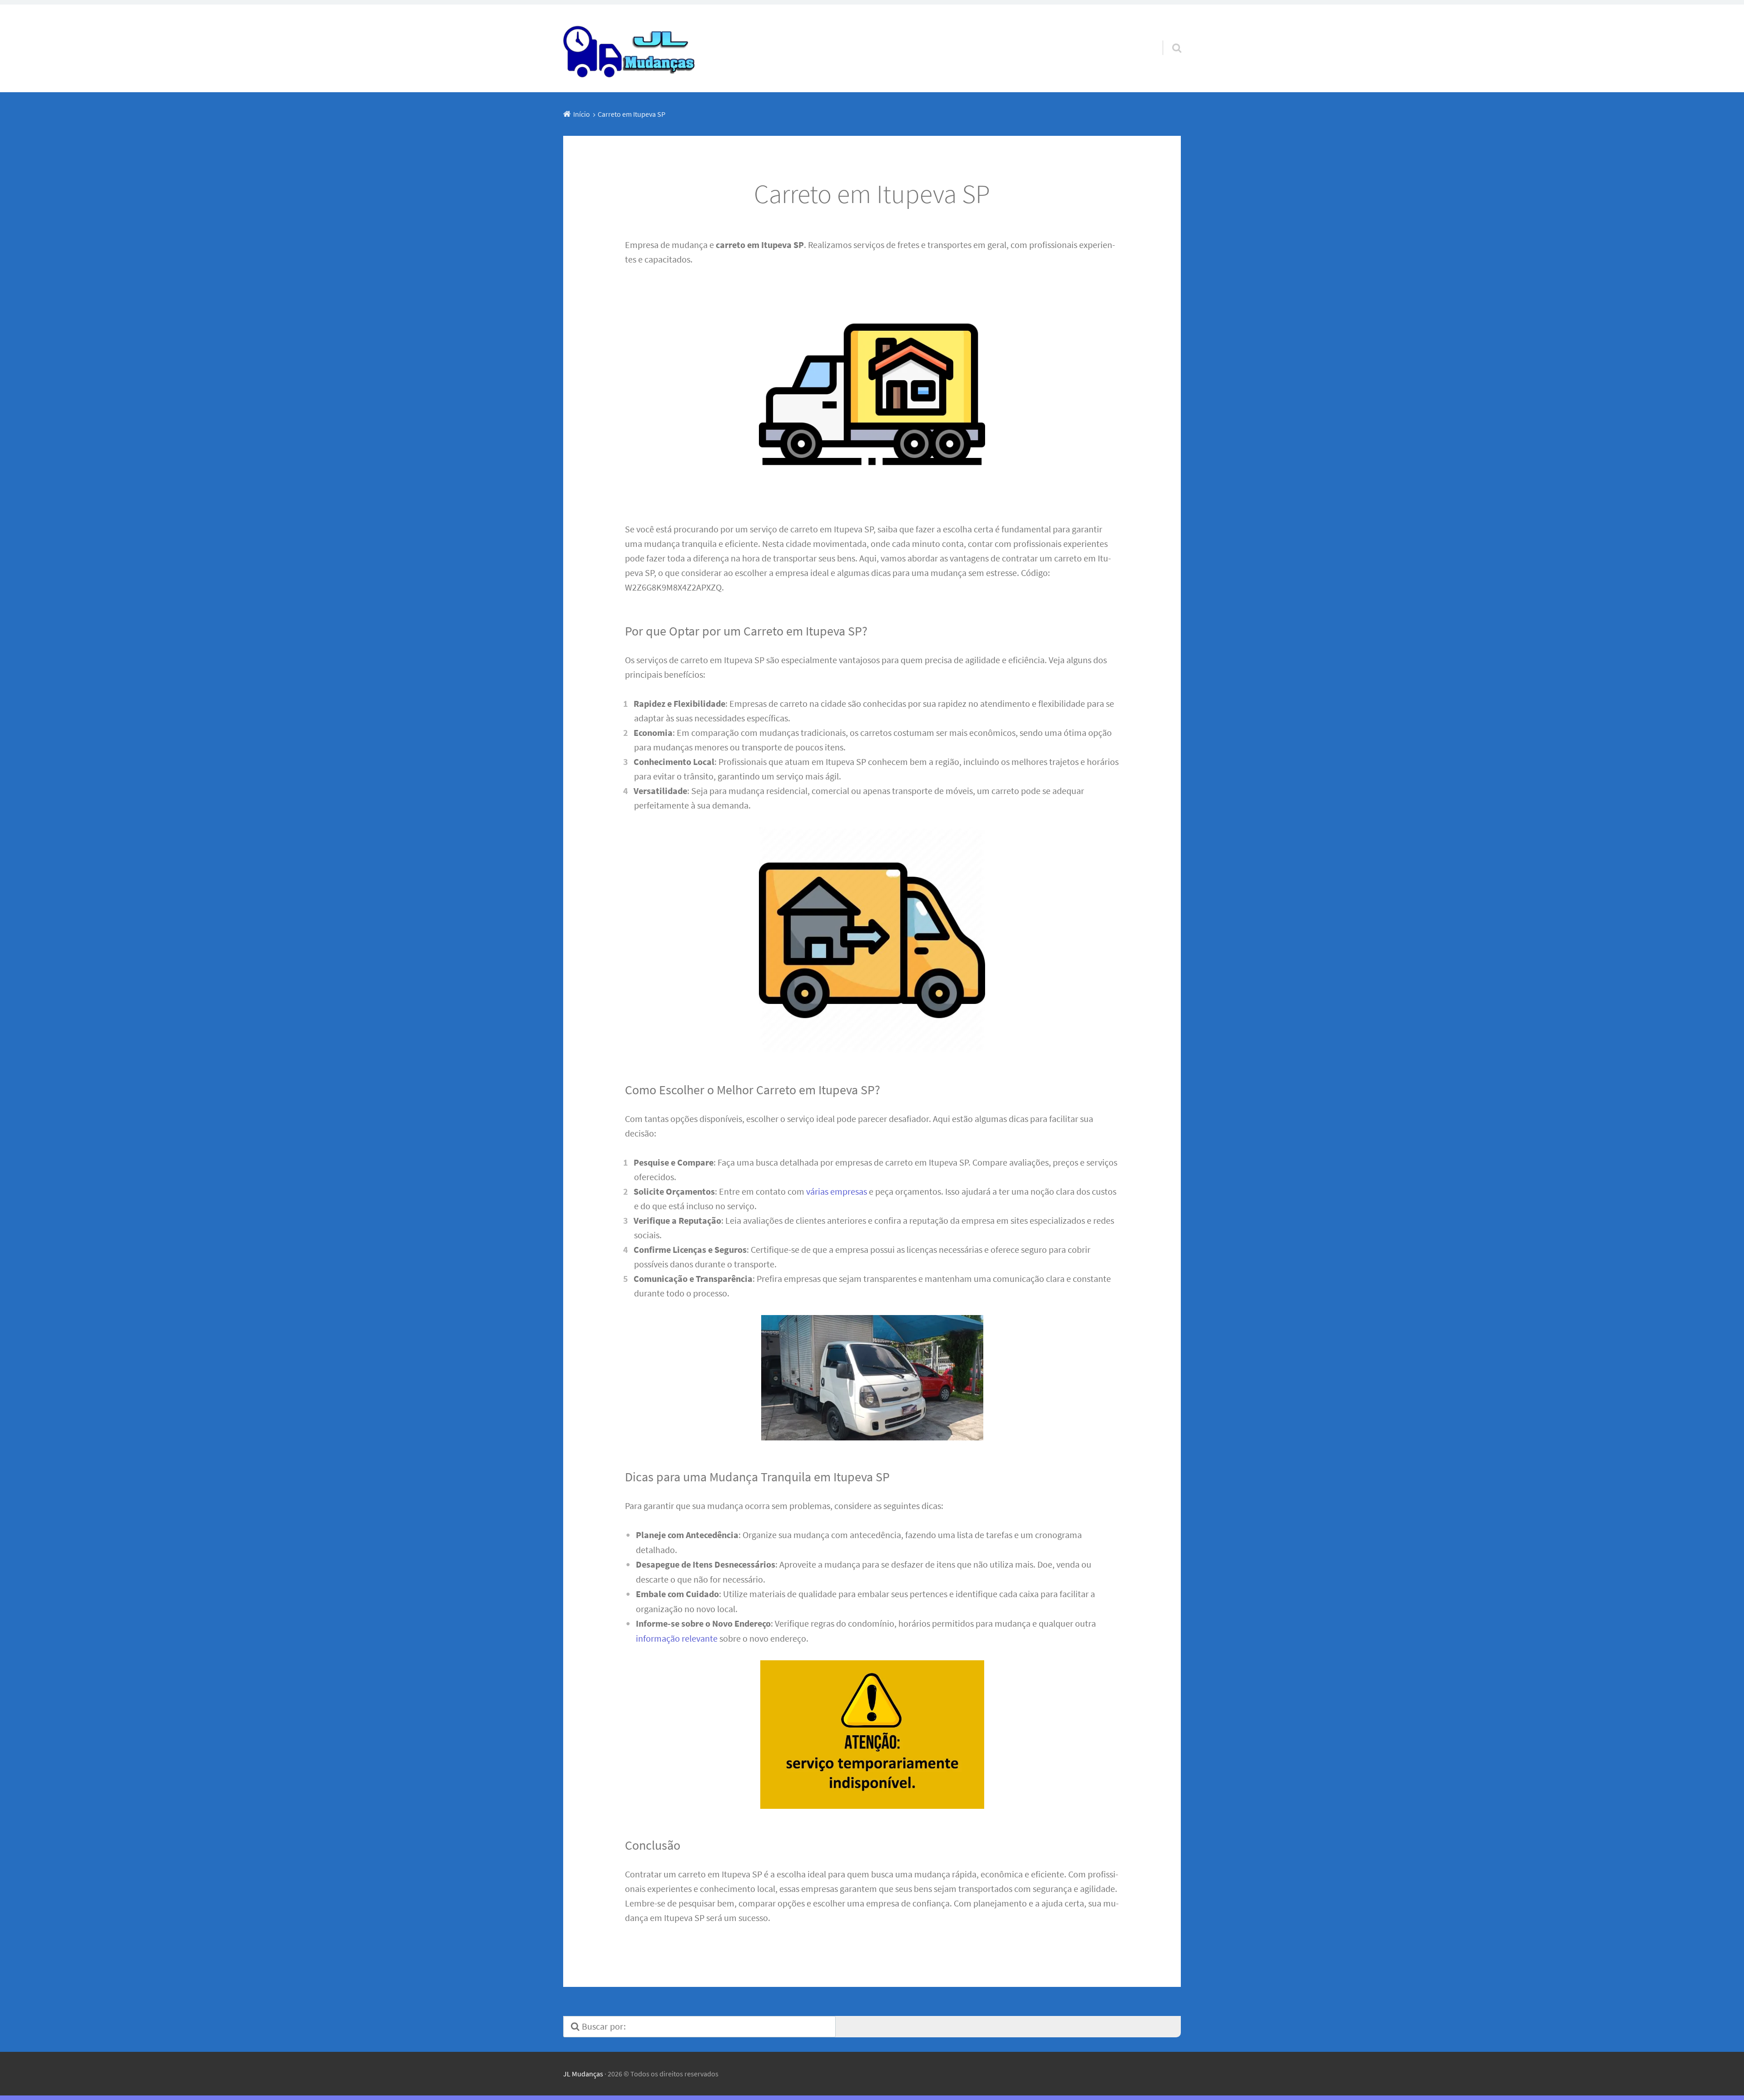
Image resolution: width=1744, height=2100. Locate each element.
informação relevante (677, 1638)
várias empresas (837, 1191)
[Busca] (1169, 36)
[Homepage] (630, 48)
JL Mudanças (583, 2074)
